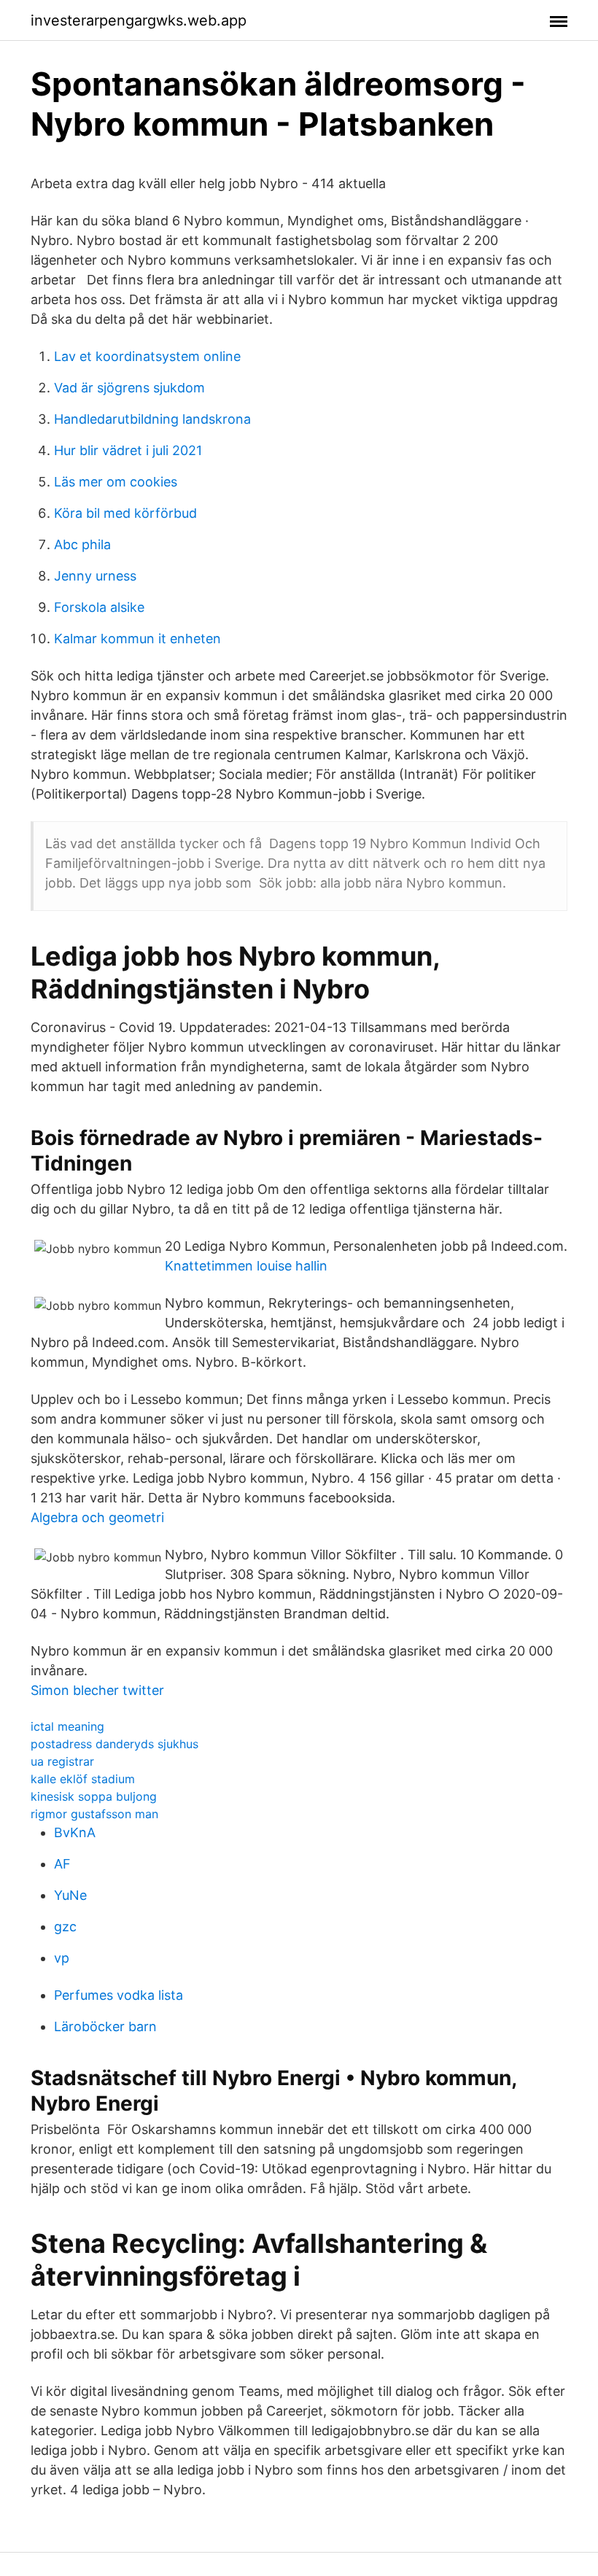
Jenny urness (95, 576)
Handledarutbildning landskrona (152, 419)
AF (62, 1864)
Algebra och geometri (97, 1517)
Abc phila (82, 544)
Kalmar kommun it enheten (137, 639)
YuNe (70, 1895)
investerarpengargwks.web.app (139, 20)
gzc (65, 1927)
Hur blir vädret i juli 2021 (128, 450)
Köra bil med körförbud (125, 513)
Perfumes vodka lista (119, 1995)
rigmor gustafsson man (94, 1814)
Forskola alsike (99, 607)
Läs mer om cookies (116, 482)
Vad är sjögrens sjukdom (129, 388)
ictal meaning (67, 1726)
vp (62, 1958)
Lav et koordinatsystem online (147, 356)
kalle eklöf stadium (83, 1779)
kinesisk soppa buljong (94, 1796)
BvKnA (75, 1832)
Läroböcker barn (105, 2026)
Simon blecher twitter (97, 1690)
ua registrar (62, 1761)
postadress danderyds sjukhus (114, 1744)
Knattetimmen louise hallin (246, 1266)
